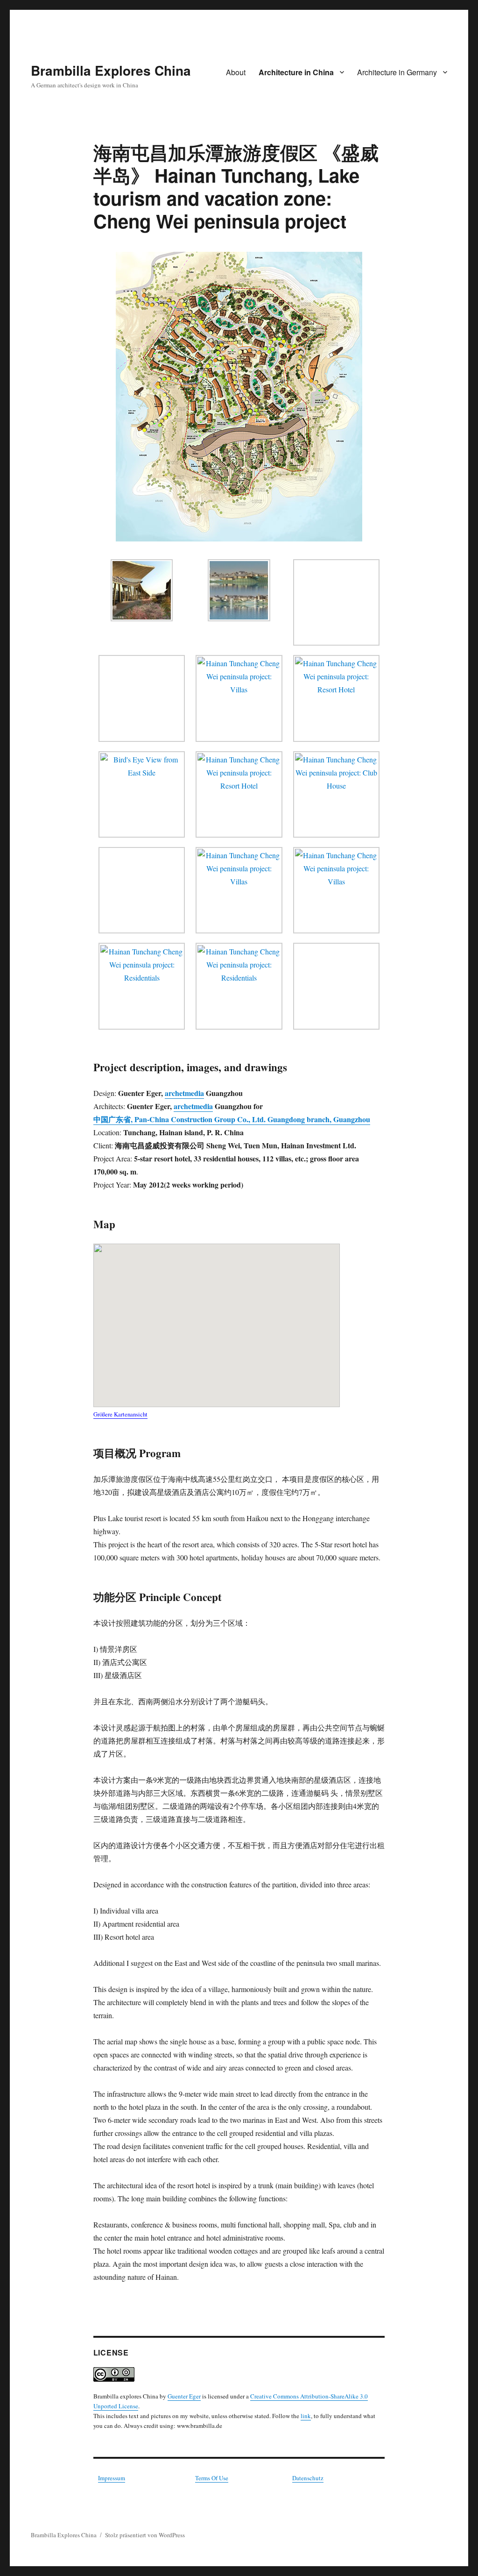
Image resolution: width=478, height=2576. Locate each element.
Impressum (112, 2478)
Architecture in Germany (397, 72)
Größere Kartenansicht (120, 1414)
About (236, 72)
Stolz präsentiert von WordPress (145, 2535)
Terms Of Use (212, 2478)
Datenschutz (308, 2478)
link (306, 2416)
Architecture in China (296, 72)
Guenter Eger (184, 2396)
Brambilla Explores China (111, 70)
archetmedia (184, 1093)
